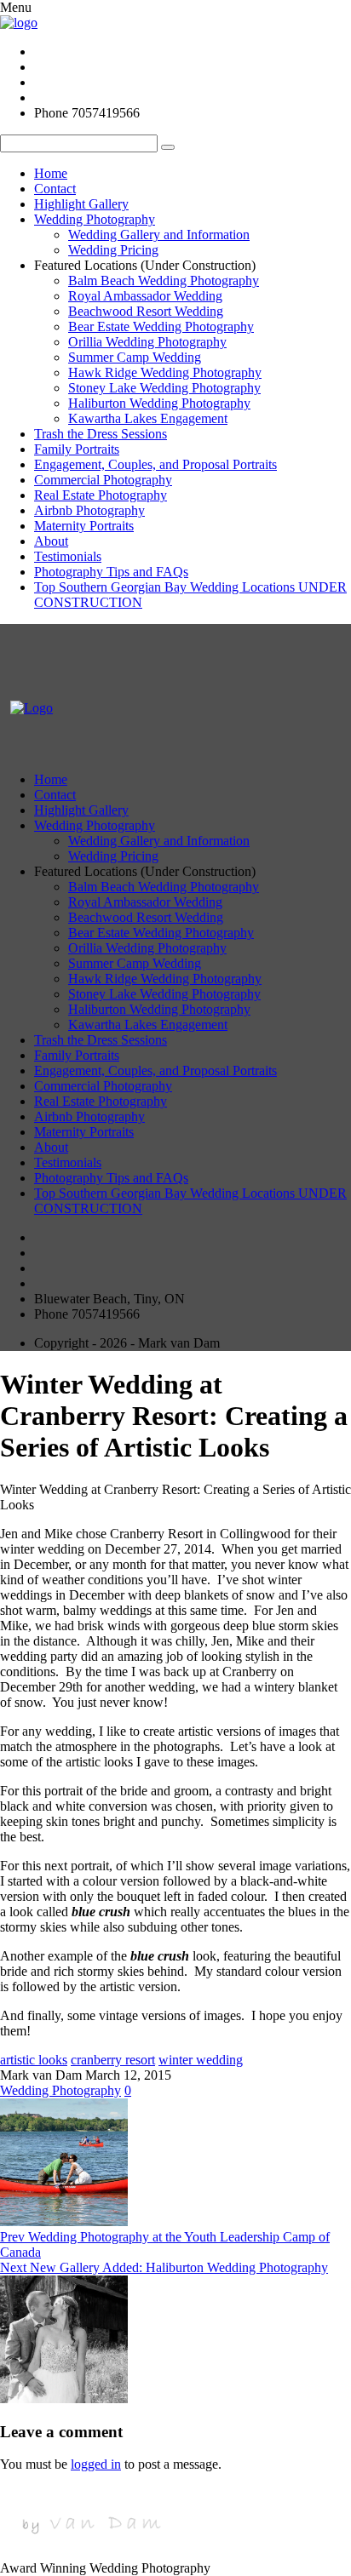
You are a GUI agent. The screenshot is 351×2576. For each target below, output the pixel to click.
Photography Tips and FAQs (111, 572)
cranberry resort (113, 2060)
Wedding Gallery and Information (159, 235)
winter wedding (201, 2060)
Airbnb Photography (89, 510)
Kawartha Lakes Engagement (148, 418)
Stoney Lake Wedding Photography (164, 388)
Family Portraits (77, 449)
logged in (96, 2464)
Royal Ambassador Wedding (145, 296)
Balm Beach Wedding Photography (164, 280)
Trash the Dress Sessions (101, 434)
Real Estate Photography (101, 495)
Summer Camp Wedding (135, 357)
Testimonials (68, 556)
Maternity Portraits (84, 526)
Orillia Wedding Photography (147, 342)
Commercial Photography (103, 480)
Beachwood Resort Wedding (146, 311)
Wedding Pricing (113, 250)
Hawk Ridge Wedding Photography (165, 372)
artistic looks (34, 2060)
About (51, 541)
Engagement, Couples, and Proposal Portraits (155, 464)
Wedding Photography (95, 219)
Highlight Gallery (81, 204)
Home (51, 173)
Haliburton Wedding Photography (159, 403)
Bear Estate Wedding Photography (161, 326)
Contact (55, 189)
